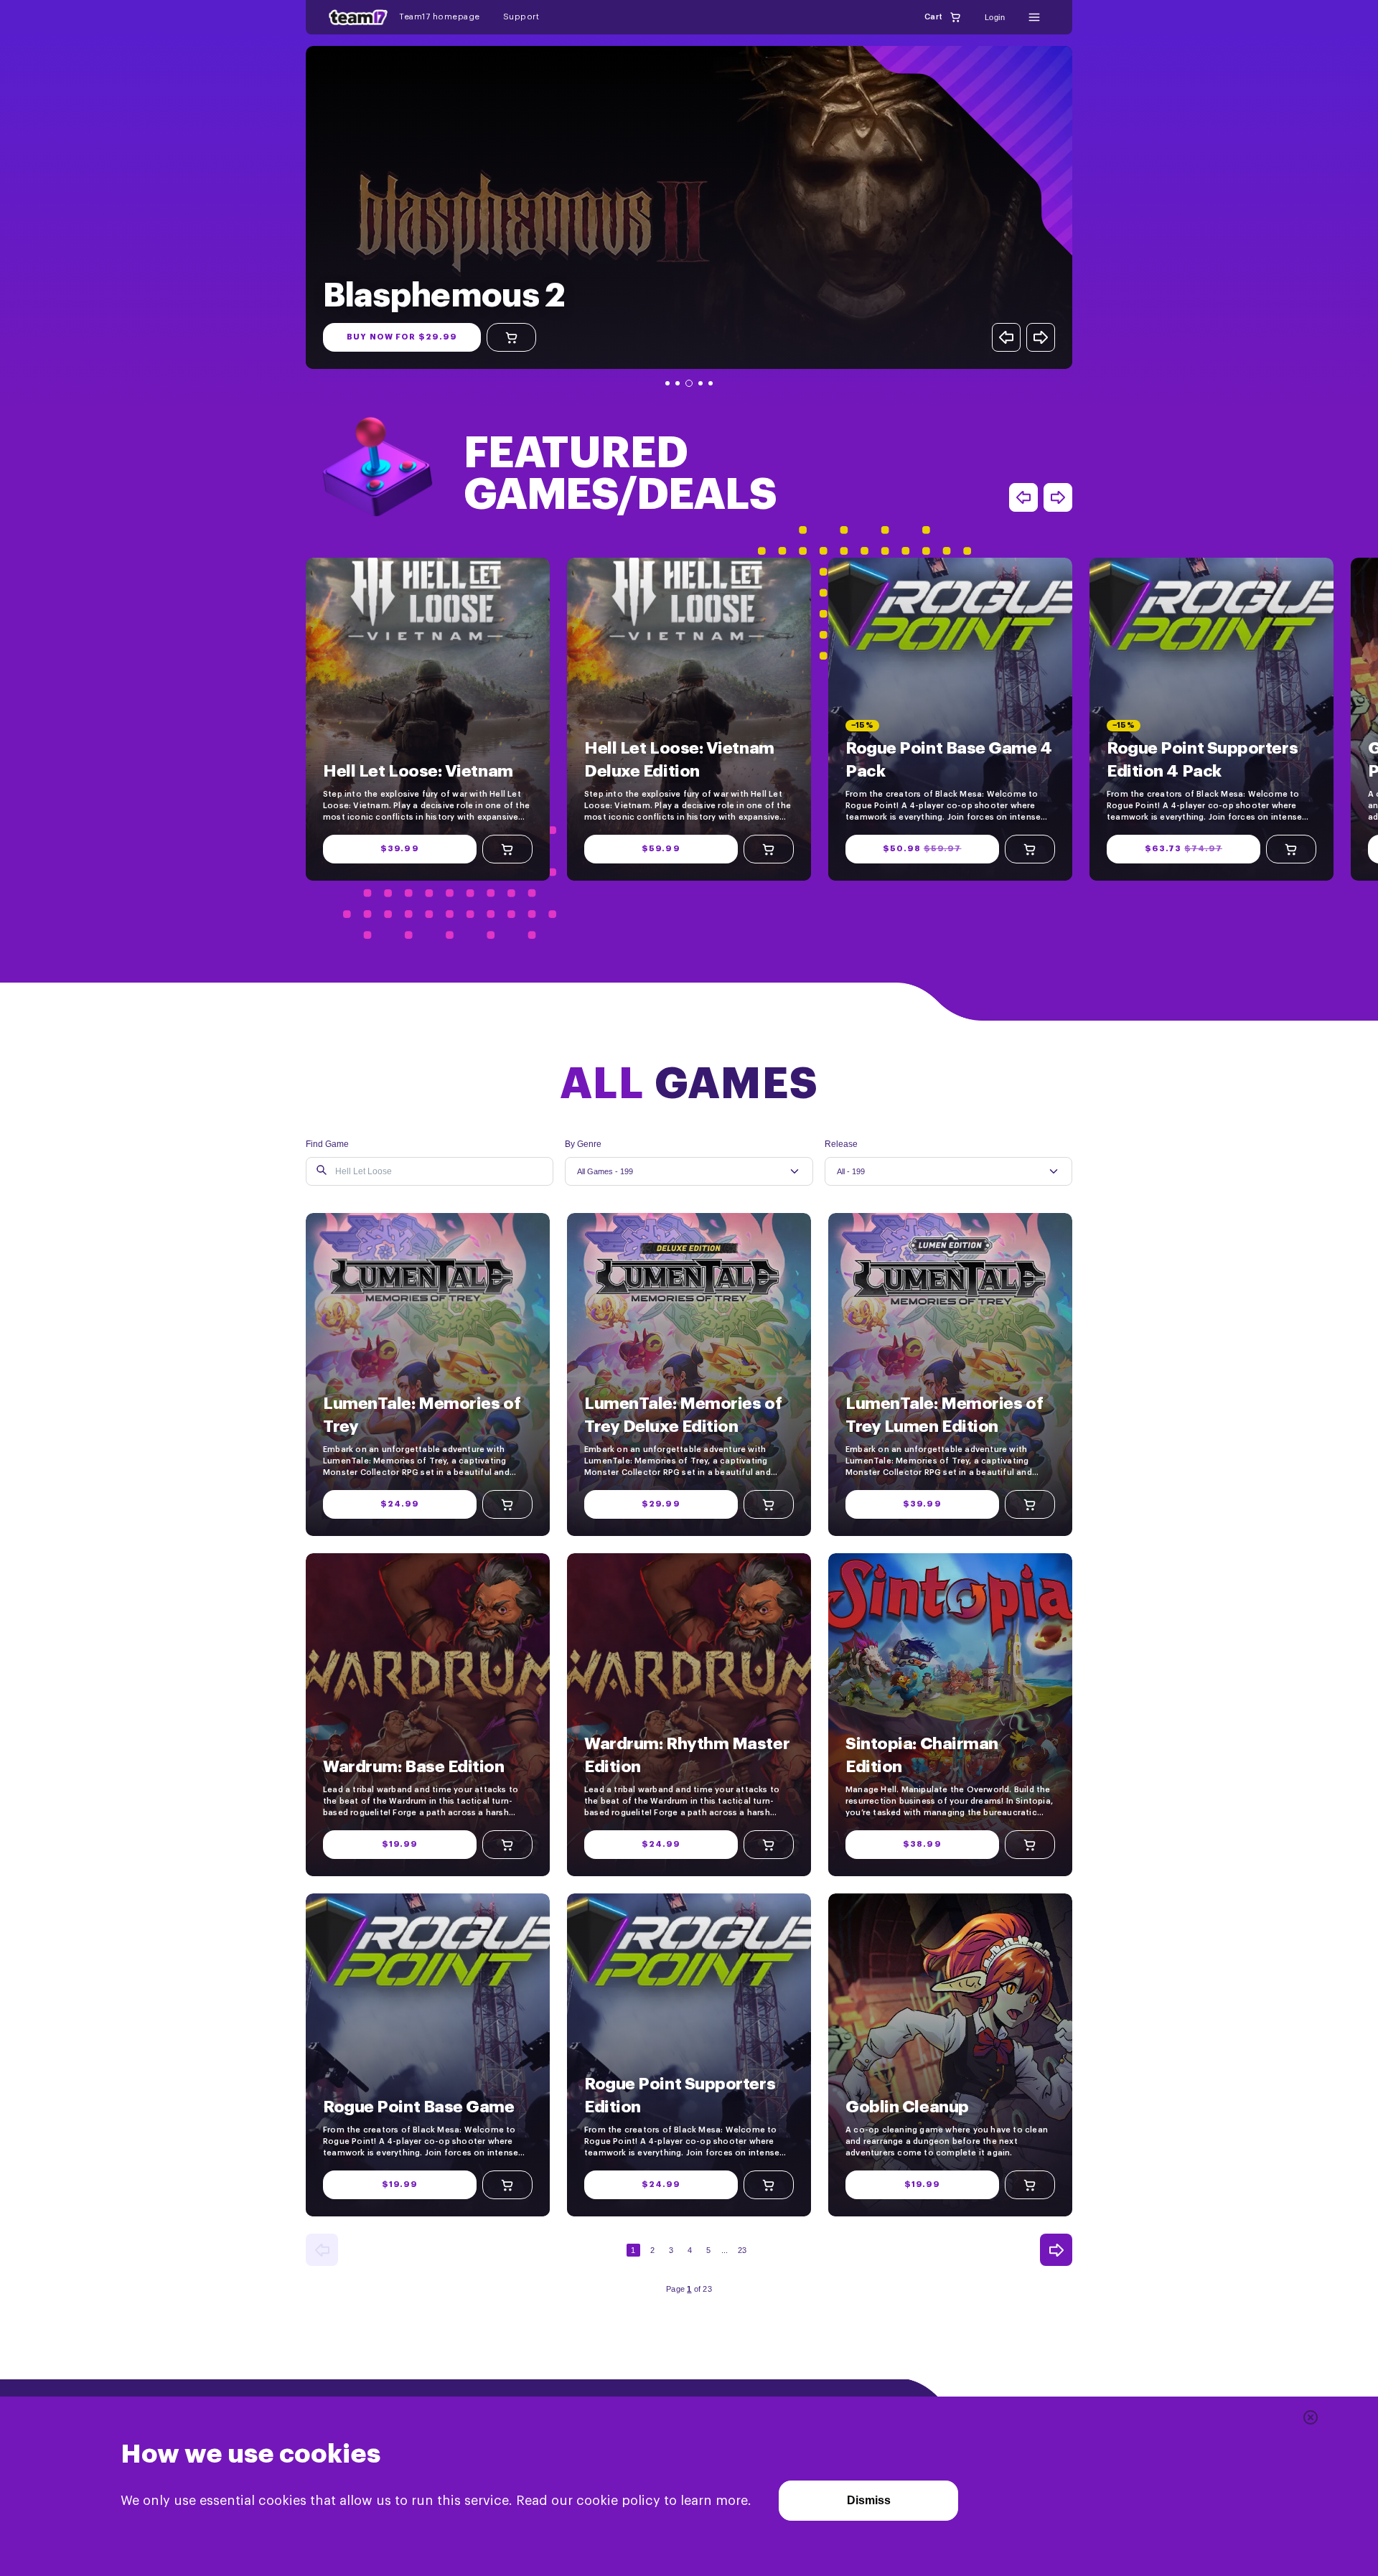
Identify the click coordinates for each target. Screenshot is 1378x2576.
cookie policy (618, 2501)
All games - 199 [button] (605, 1171)
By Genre (583, 1144)
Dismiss (869, 2500)
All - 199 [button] (851, 1171)
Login (995, 17)
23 (742, 2250)
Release (841, 1144)
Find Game (327, 1144)
